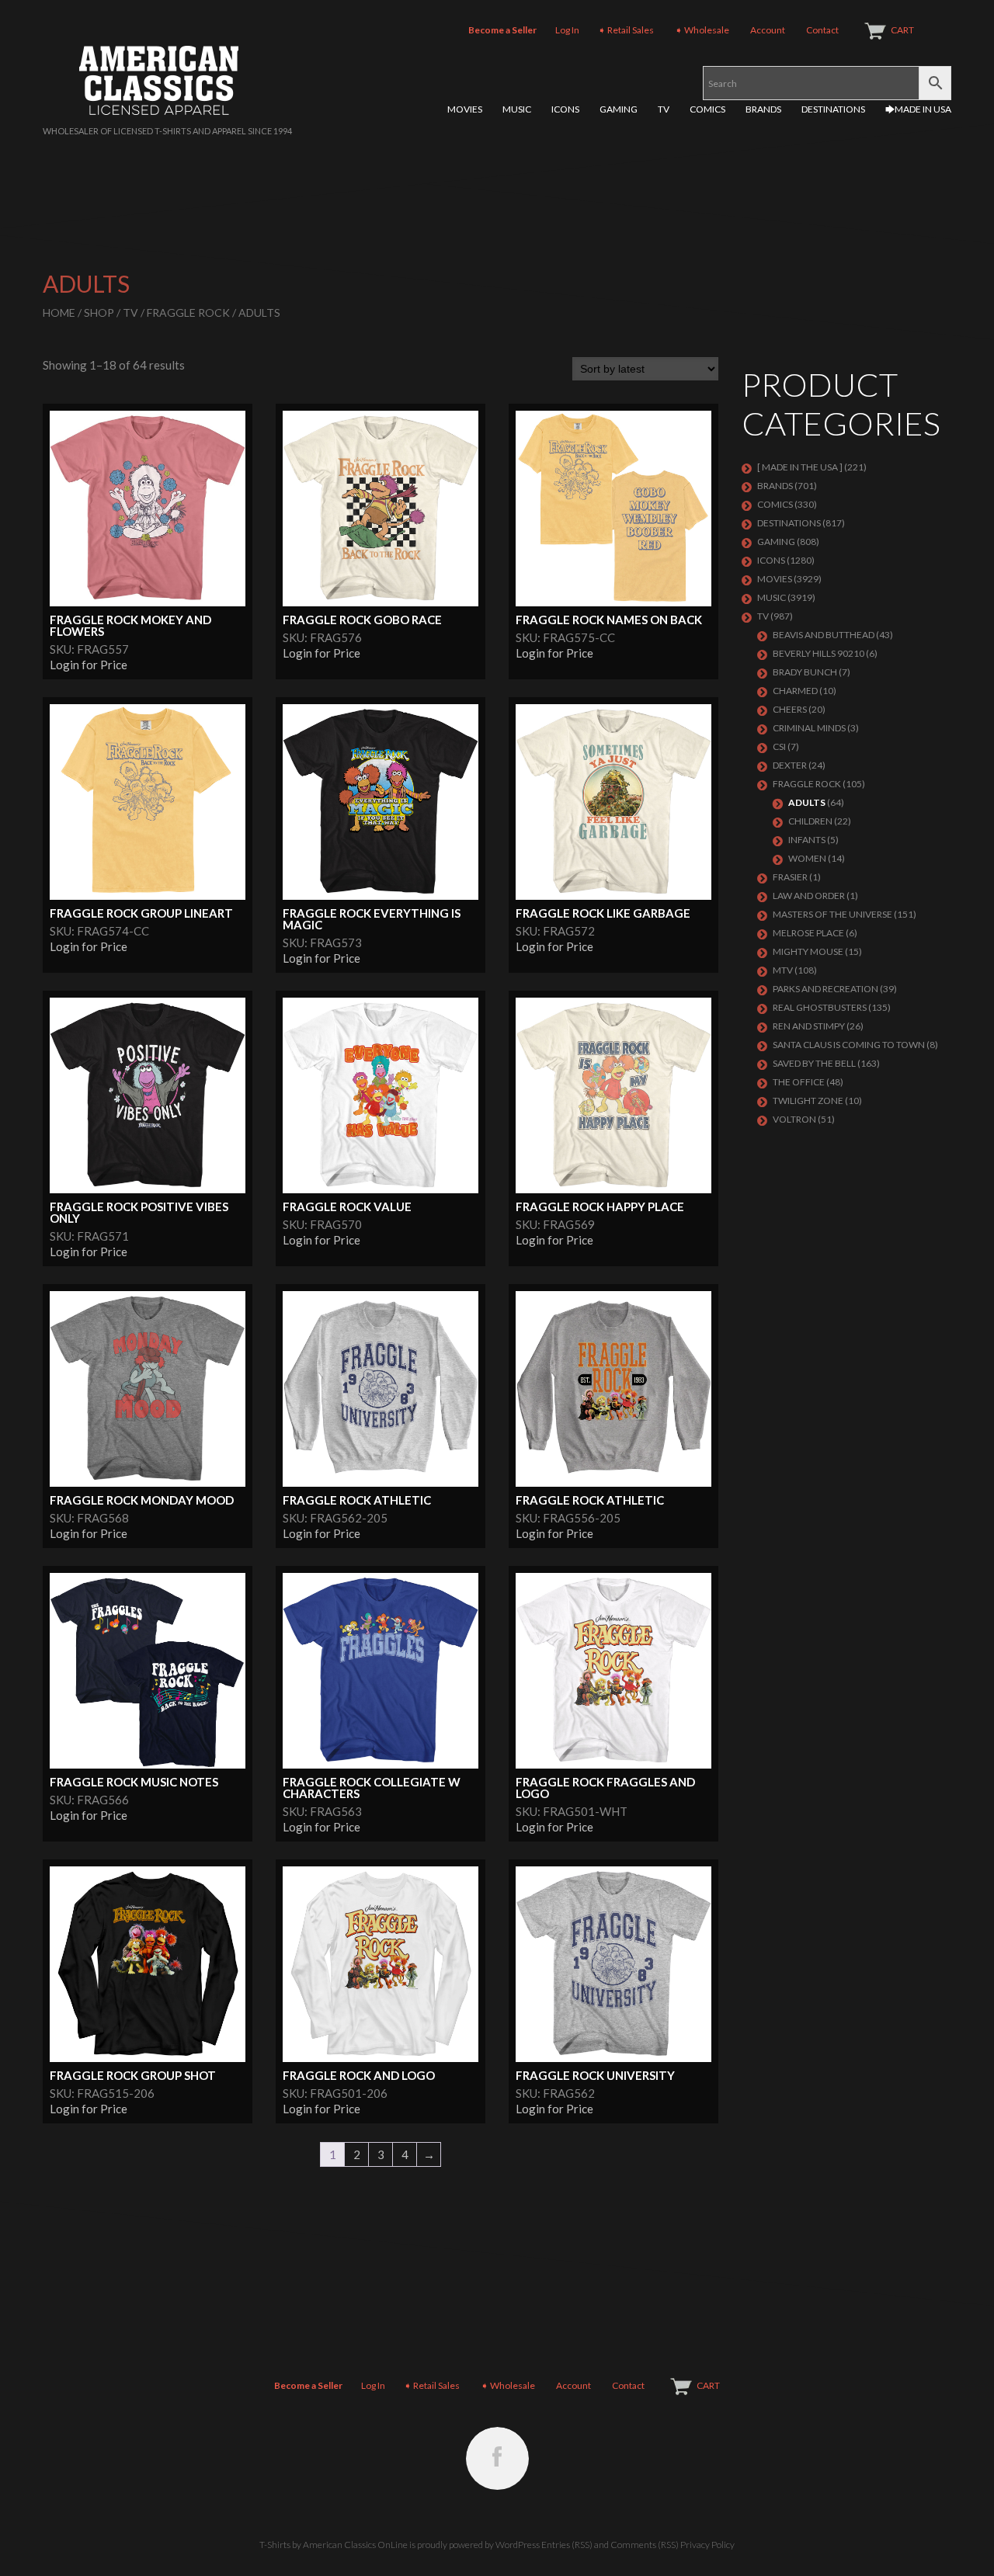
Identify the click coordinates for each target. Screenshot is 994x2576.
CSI (779, 746)
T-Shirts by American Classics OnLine (334, 2545)
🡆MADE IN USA (918, 109)
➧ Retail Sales (626, 30)
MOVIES (465, 109)
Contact (822, 30)
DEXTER (790, 765)
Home (59, 312)
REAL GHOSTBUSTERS (820, 1007)
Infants (807, 840)
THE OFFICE (799, 1082)
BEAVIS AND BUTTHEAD (824, 635)
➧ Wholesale (702, 30)
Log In (567, 30)
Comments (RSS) (645, 2545)
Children (810, 821)
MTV (783, 970)
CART (902, 30)
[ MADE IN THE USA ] (800, 467)
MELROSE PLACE (808, 933)
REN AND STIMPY (809, 1026)
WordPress (518, 2545)
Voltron (794, 1119)
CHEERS (790, 709)
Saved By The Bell (814, 1063)
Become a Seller (502, 30)
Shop (99, 312)
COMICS (707, 109)
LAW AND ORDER (809, 896)
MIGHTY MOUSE (808, 951)
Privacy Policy (707, 2545)
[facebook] (497, 2458)
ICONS (565, 109)
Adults (807, 802)
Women (807, 858)
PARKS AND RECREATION (825, 989)
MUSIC (517, 109)
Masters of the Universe (832, 914)
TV (664, 109)
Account (768, 30)
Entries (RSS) (567, 2545)
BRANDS (763, 109)
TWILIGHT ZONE (808, 1101)
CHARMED (795, 691)
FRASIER (790, 877)
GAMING (619, 109)
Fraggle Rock (188, 312)
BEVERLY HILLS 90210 (818, 653)
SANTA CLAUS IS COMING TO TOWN (849, 1045)
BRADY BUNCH (805, 672)
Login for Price (89, 665)
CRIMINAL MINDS (809, 728)
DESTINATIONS (833, 109)
